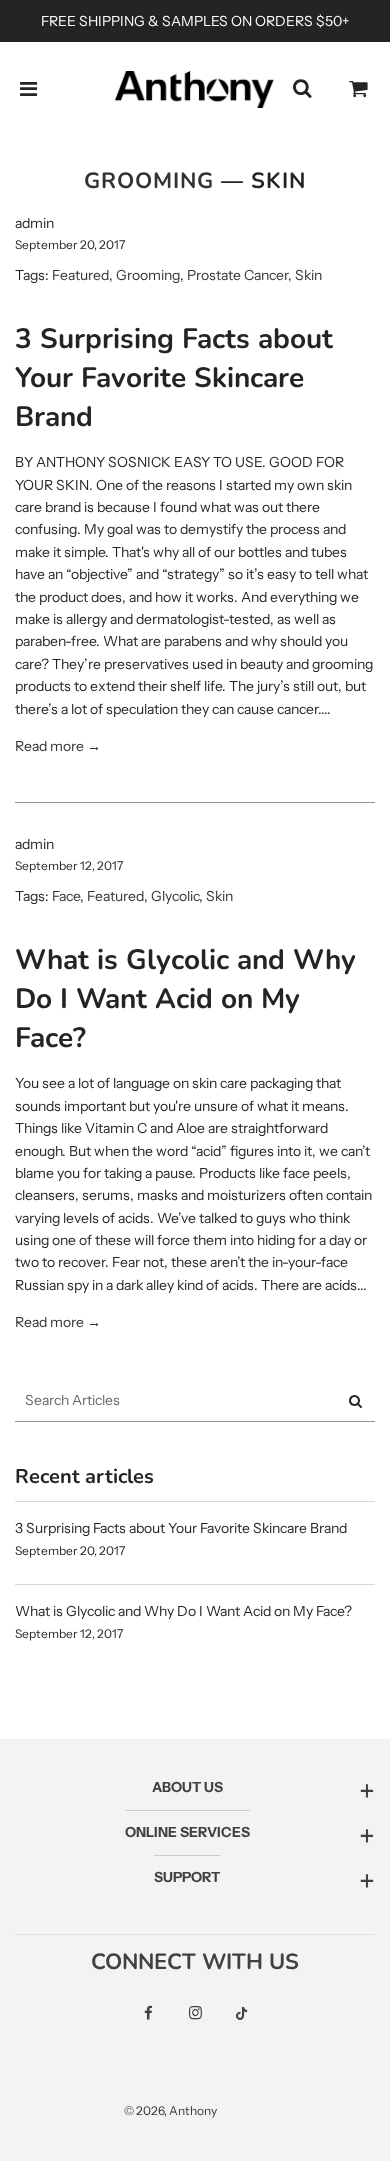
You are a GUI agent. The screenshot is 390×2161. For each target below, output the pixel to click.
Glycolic (175, 896)
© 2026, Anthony (170, 2110)
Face (66, 896)
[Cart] (359, 89)
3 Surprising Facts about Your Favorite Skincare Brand (174, 378)
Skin (308, 275)
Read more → (58, 746)
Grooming (149, 181)
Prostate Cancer (237, 275)
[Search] (302, 89)
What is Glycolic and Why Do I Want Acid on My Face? (185, 999)
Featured (80, 275)
